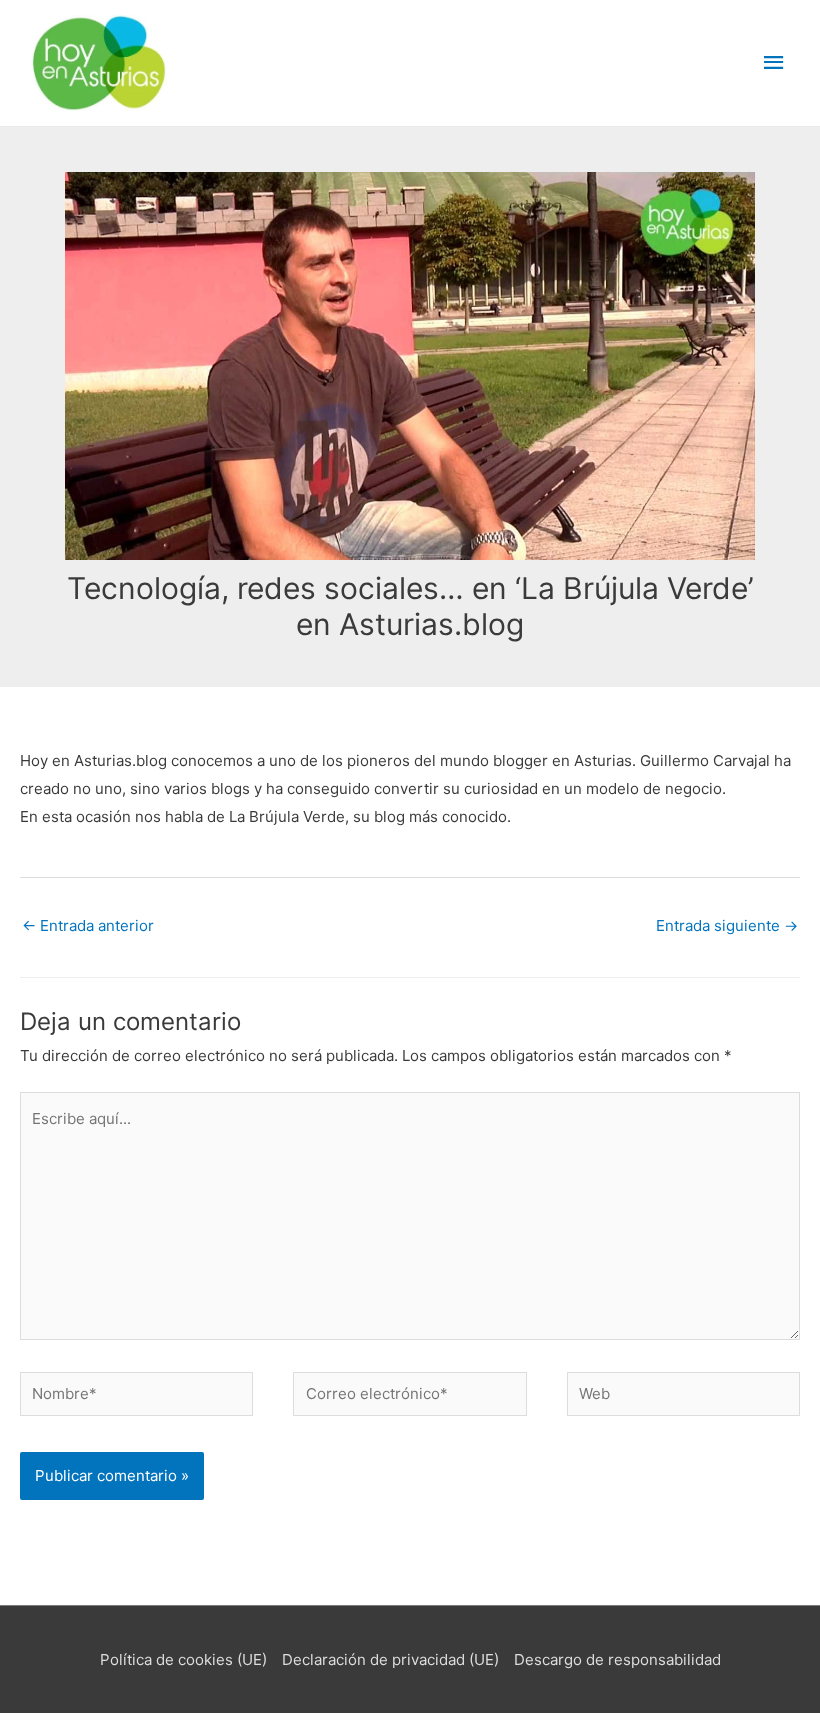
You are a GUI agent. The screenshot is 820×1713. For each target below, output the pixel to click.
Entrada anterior (88, 925)
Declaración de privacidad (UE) (390, 1659)
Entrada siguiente (727, 925)
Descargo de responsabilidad (617, 1659)
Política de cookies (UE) (183, 1659)
